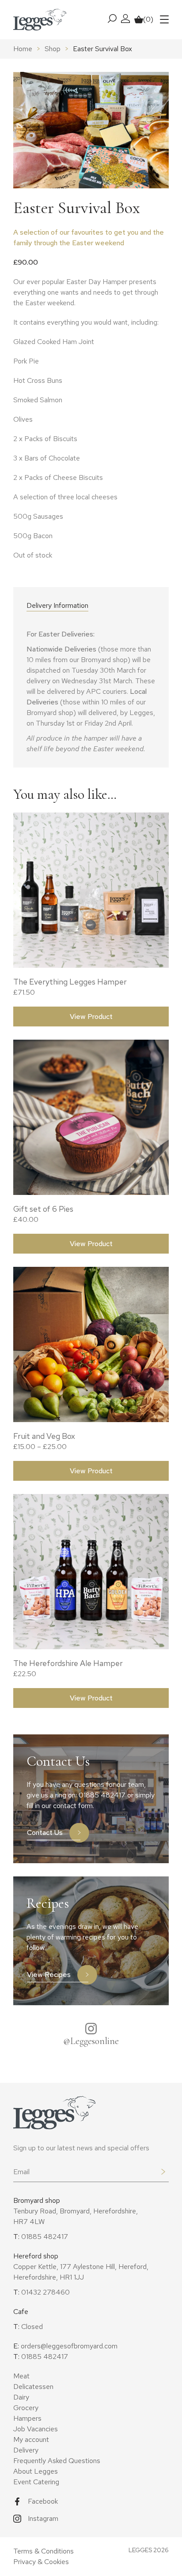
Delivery (26, 2450)
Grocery (26, 2408)
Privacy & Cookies (41, 2562)
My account (31, 2439)
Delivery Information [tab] (57, 605)
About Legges (36, 2471)
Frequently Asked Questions (57, 2461)
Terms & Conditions (44, 2551)
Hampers (27, 2418)
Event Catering (36, 2482)
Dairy (21, 2397)
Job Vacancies (36, 2429)
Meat (21, 2376)
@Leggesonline (91, 2041)
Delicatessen (33, 2387)
